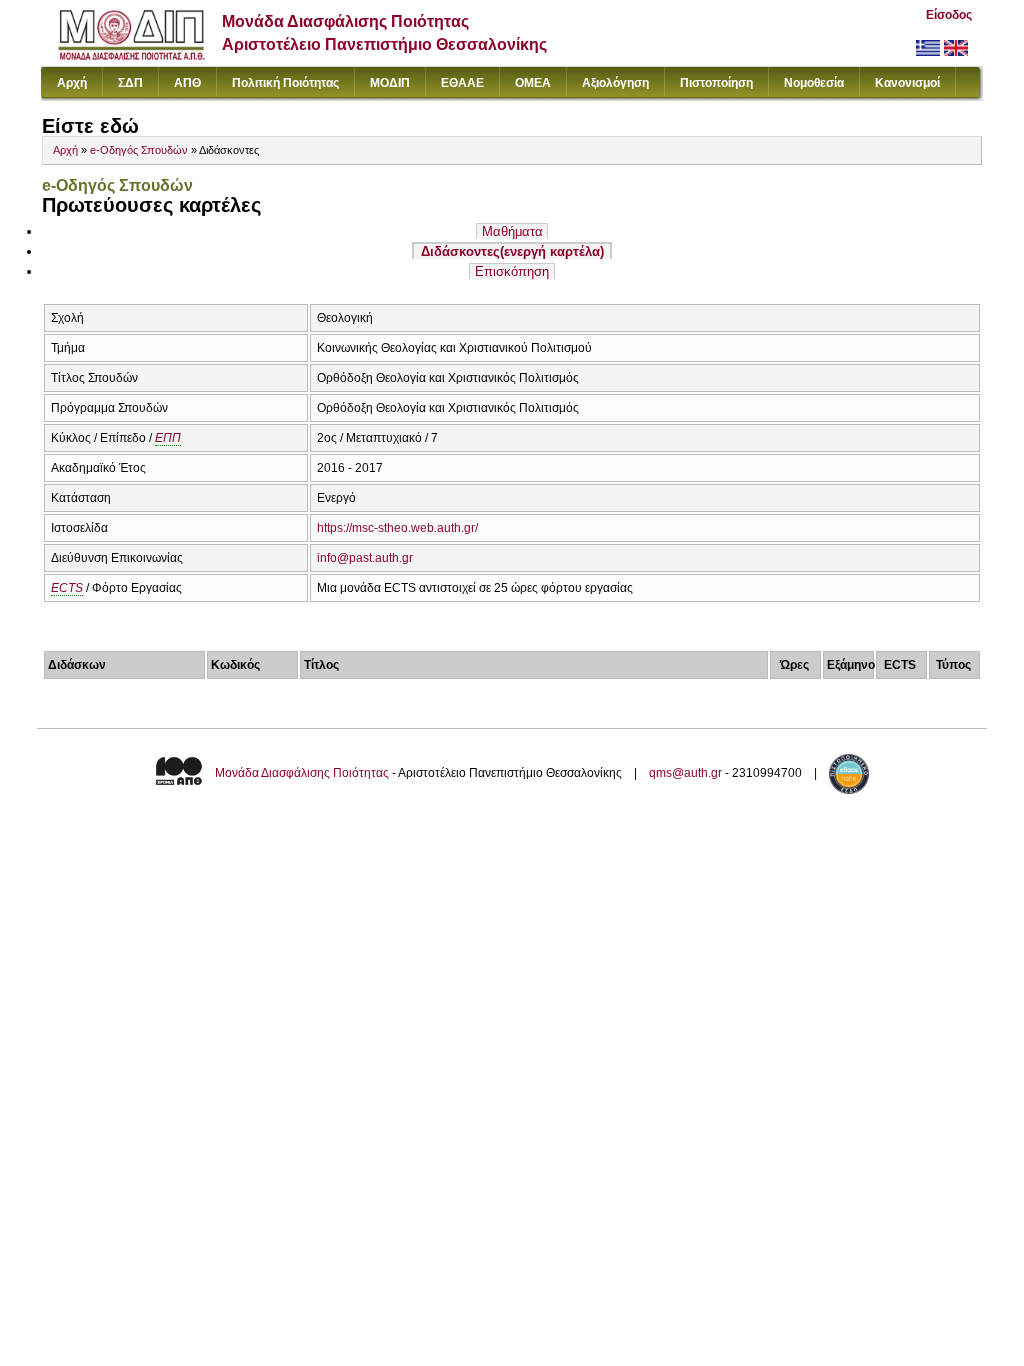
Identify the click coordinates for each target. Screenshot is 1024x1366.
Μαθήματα (512, 231)
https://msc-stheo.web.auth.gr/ (397, 528)
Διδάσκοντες (512, 251)
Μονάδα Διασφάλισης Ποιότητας (302, 773)
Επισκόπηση (512, 271)
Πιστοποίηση (716, 83)
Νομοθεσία (814, 83)
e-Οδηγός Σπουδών (139, 150)
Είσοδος (949, 15)
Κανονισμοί (907, 83)
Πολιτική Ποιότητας (285, 83)
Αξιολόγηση (615, 83)
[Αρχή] (131, 55)
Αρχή (72, 83)
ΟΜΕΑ (533, 83)
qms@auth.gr (685, 773)
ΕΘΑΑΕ (462, 83)
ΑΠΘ (187, 83)
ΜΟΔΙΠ (390, 83)
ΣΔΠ (130, 83)
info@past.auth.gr (365, 558)
